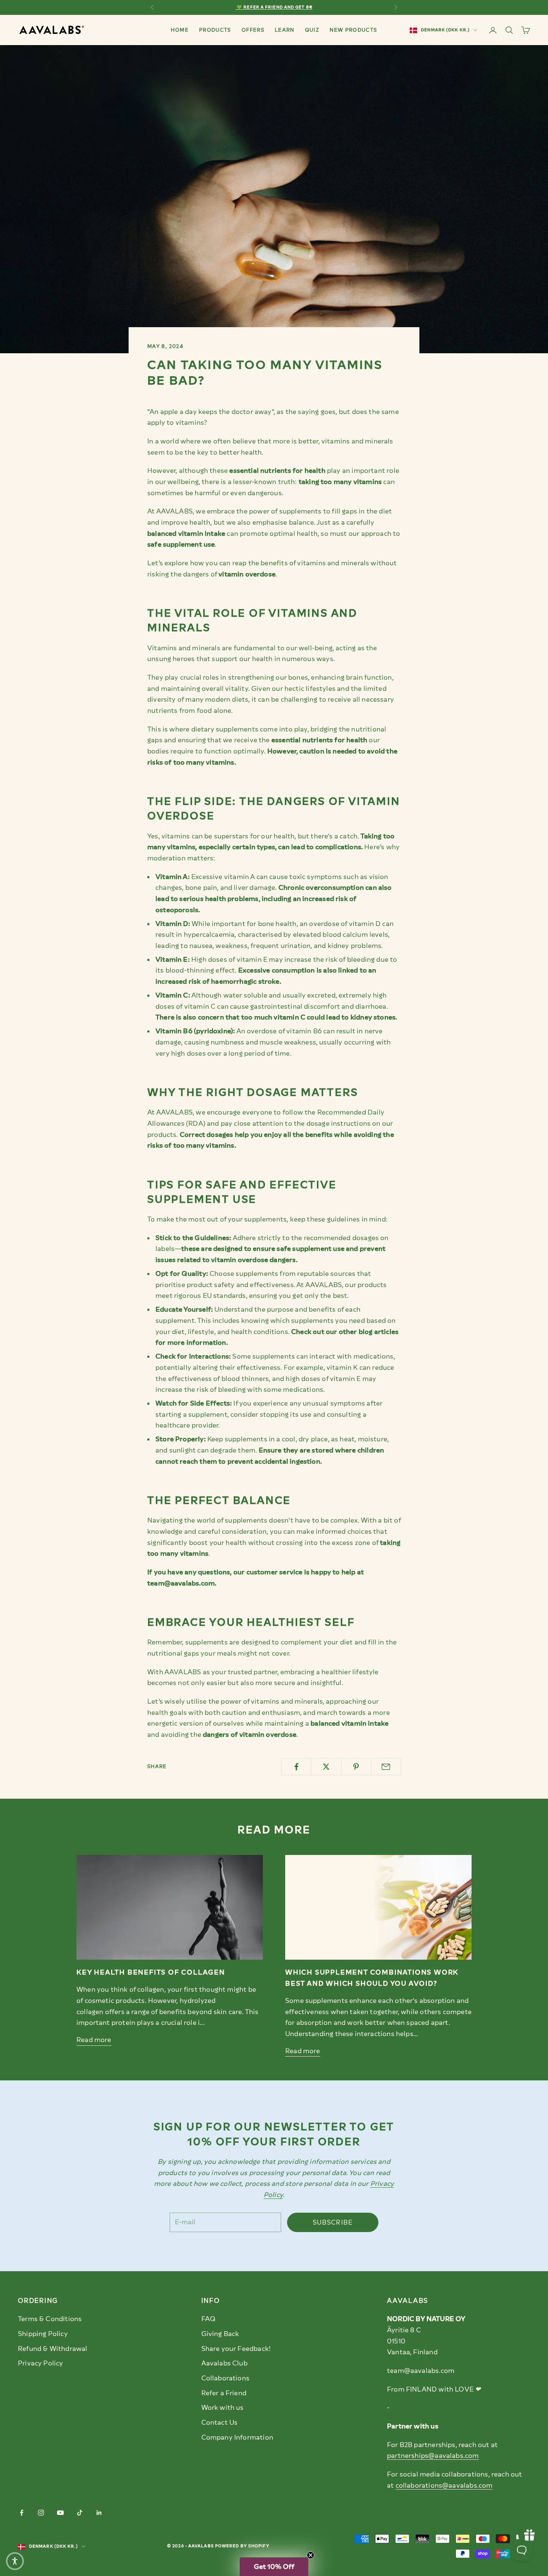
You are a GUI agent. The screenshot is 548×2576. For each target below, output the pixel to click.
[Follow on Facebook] (22, 2513)
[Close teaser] (311, 2555)
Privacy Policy (41, 2363)
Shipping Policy (43, 2334)
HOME (179, 30)
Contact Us (220, 2422)
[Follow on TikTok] (80, 2513)
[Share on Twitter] (326, 1767)
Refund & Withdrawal (53, 2349)
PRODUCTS (215, 30)
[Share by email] (386, 1767)
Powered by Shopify (242, 2546)
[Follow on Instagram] (41, 2513)
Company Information (237, 2437)
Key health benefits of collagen (151, 1972)
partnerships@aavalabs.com (433, 2456)
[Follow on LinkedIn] (99, 2513)
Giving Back (220, 2334)
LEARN (285, 30)
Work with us (223, 2408)
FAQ (209, 2319)
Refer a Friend (224, 2393)
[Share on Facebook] (296, 1767)
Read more (94, 2040)
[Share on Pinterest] (356, 1767)
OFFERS (253, 30)
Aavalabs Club (224, 2363)
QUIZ (312, 30)
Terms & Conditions (50, 2319)
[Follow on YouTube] (60, 2513)
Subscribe (333, 2222)
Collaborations (226, 2378)
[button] (274, 2567)
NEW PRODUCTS (353, 30)
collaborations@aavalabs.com (444, 2485)
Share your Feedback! (236, 2349)
